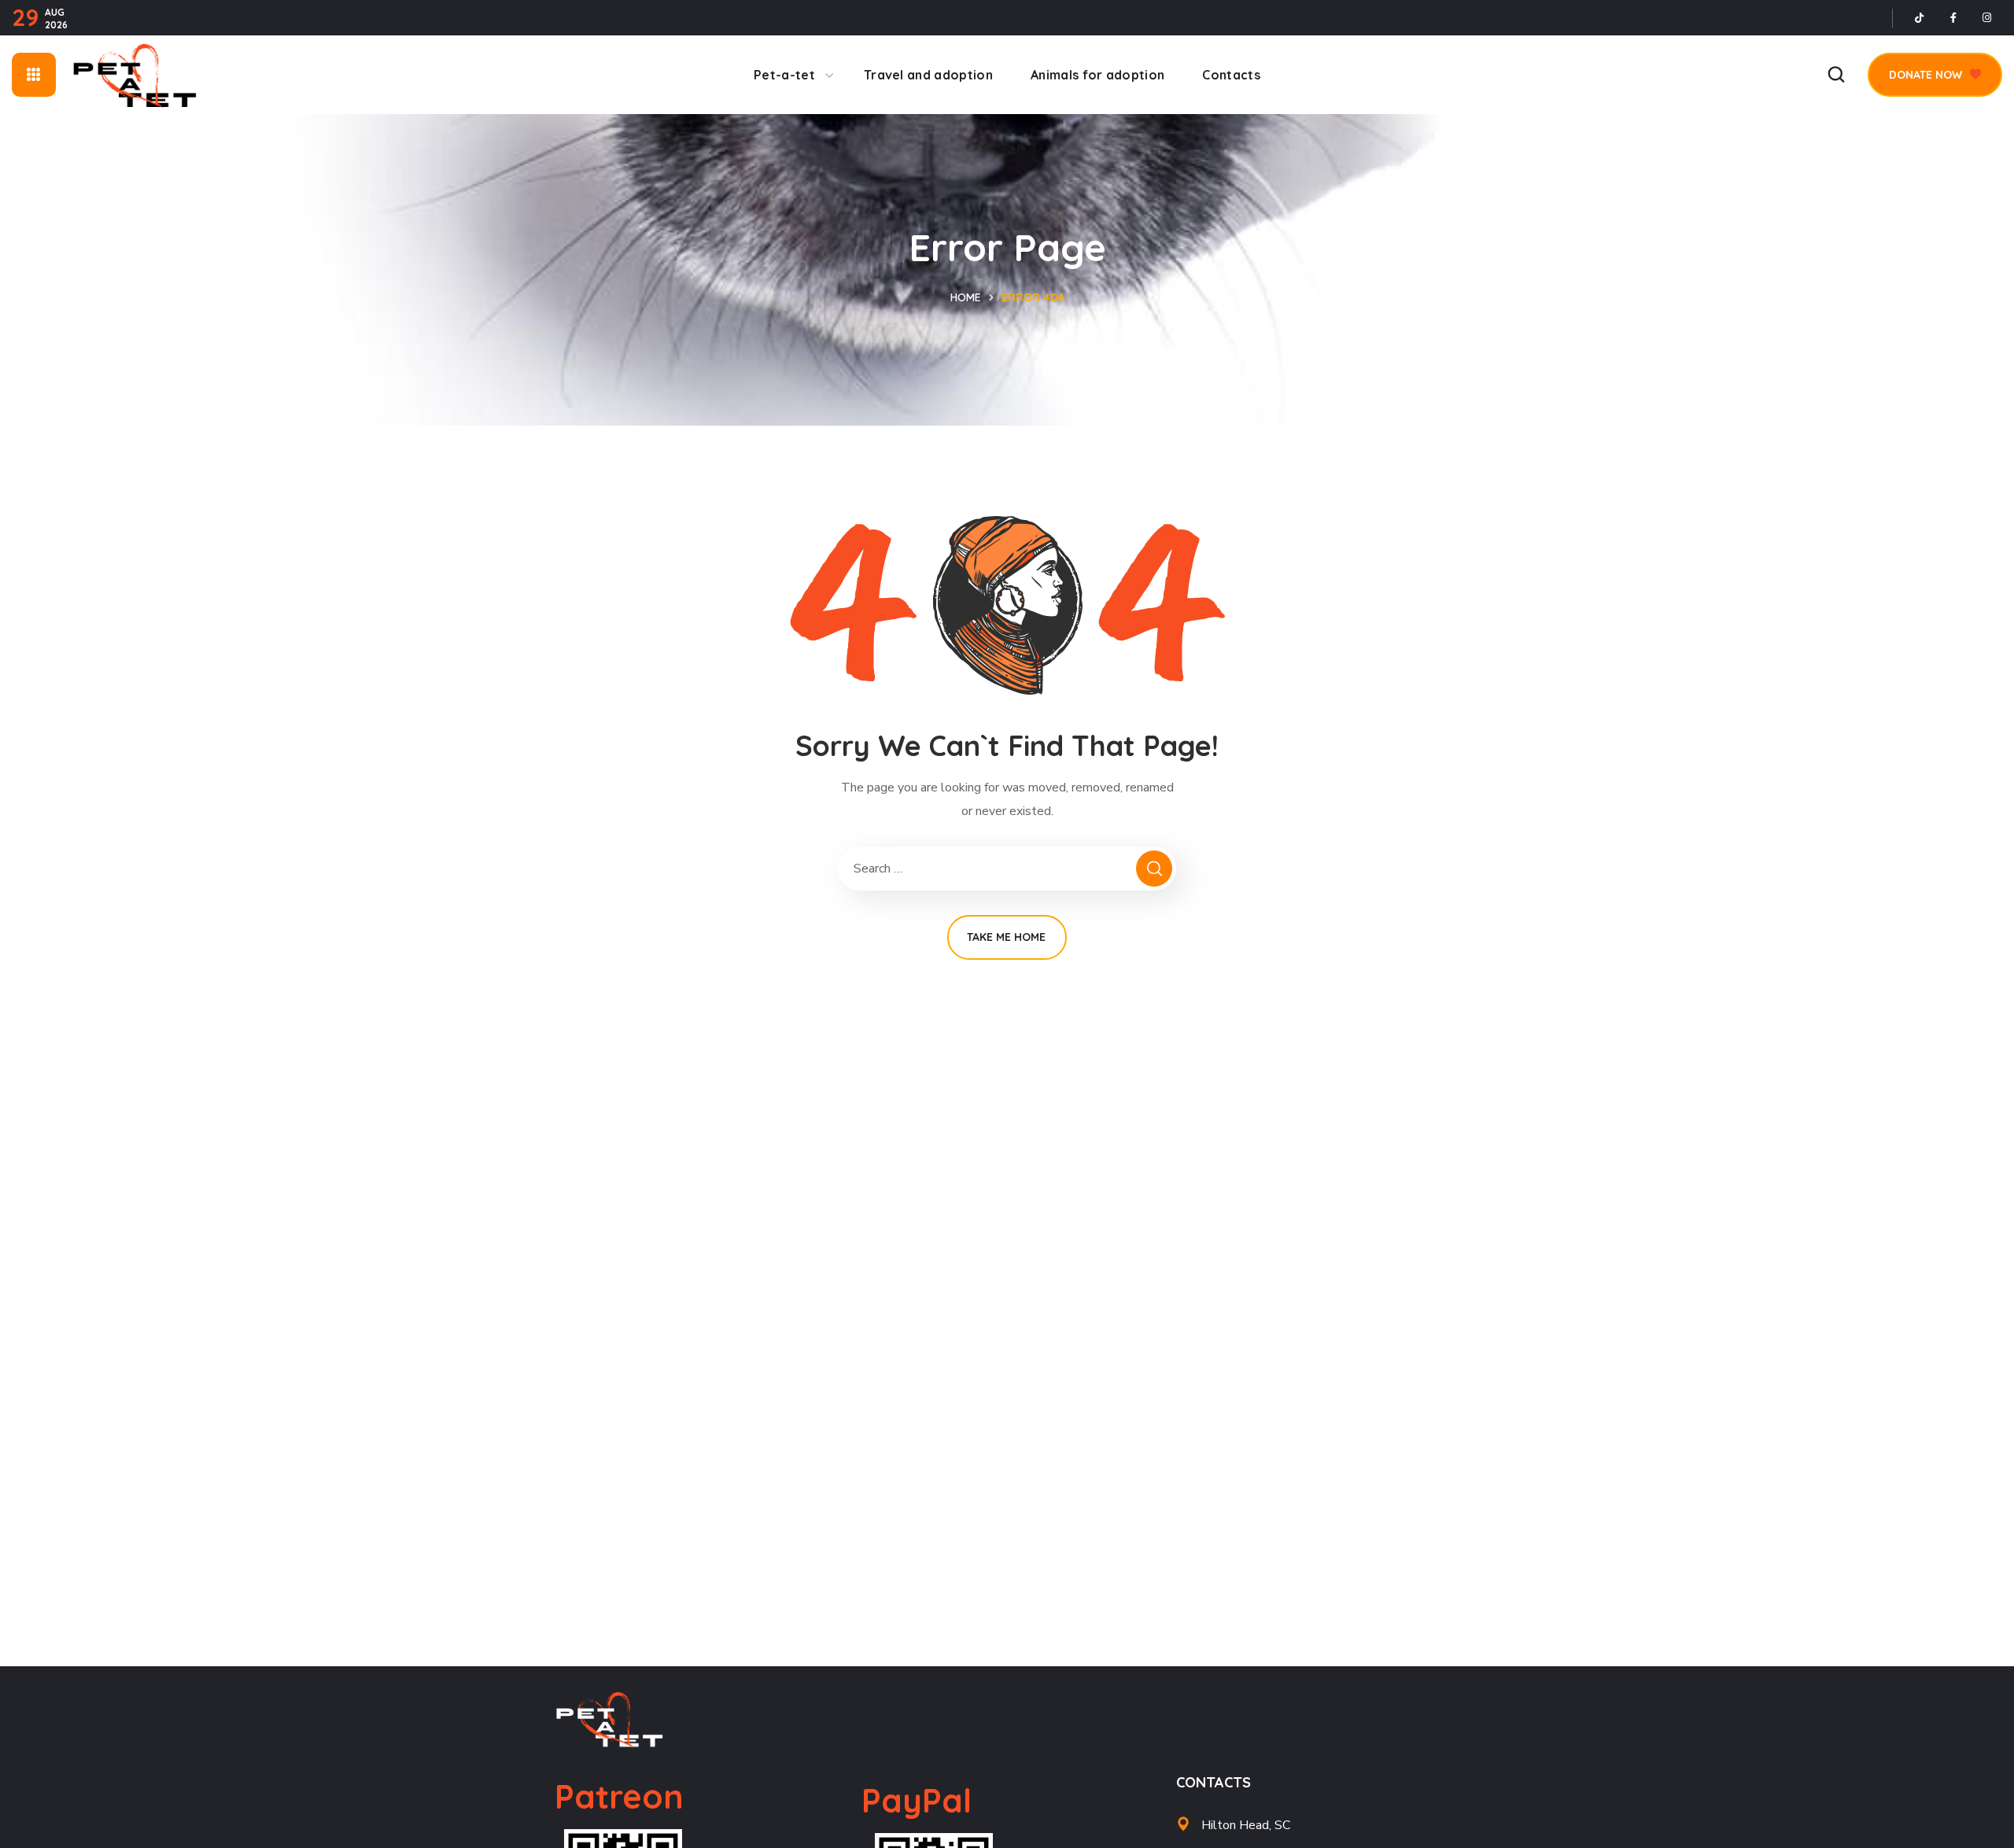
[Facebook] (1953, 18)
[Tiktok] (1920, 18)
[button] (1836, 75)
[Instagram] (1987, 18)
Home (966, 297)
